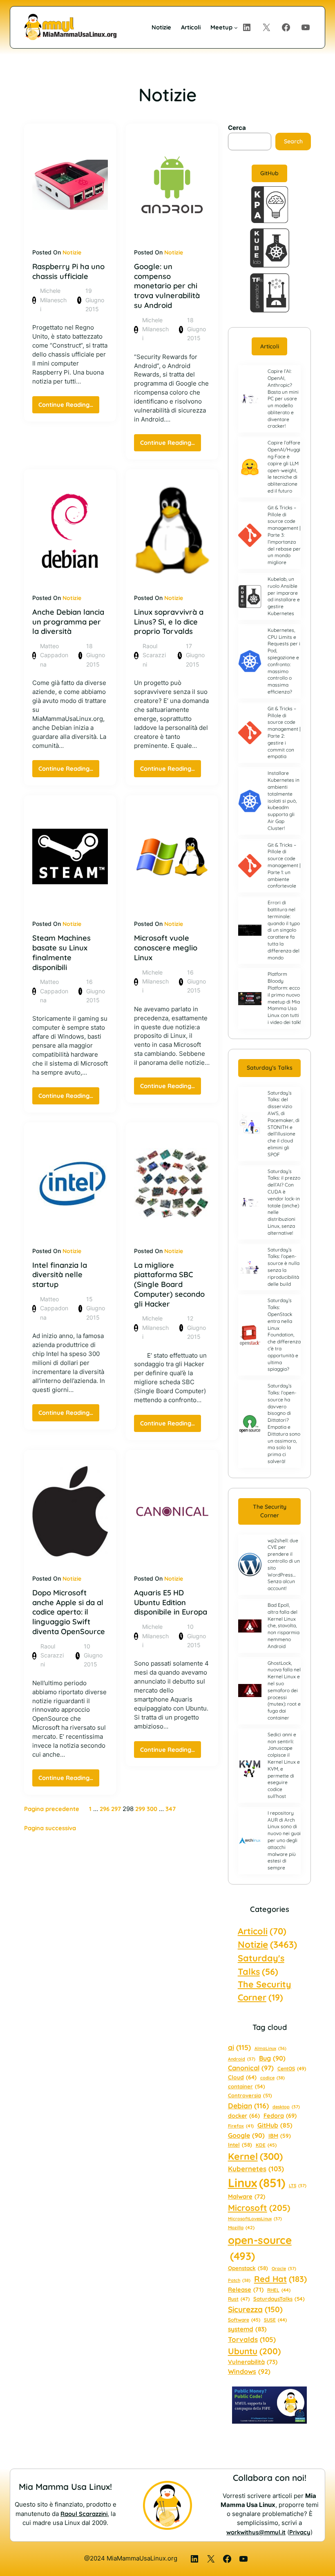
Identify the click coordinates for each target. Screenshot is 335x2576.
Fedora (280, 2115)
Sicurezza (255, 2309)
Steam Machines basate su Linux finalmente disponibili (61, 952)
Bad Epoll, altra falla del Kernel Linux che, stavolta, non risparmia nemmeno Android (284, 1626)
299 (140, 1809)
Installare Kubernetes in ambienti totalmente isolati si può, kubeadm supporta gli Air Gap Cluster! (284, 800)
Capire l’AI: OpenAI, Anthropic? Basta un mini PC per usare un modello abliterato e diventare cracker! (283, 398)
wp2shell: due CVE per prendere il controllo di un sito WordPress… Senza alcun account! (284, 1565)
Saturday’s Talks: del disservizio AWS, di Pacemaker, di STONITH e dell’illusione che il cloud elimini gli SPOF (284, 1124)
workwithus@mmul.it (256, 2532)
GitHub (269, 173)
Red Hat (280, 2279)
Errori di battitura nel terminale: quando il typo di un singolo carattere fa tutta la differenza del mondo (284, 930)
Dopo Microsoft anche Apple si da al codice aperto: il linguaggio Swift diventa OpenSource (69, 1612)
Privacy (300, 2532)
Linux (257, 2183)
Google (246, 2135)
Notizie (72, 252)
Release (246, 2289)
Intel (240, 2145)
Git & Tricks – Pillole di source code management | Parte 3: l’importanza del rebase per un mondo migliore (284, 535)
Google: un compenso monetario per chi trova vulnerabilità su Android (167, 286)
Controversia (250, 2095)
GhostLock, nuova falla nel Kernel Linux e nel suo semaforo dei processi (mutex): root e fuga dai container (284, 1690)
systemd (247, 2329)
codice (272, 2078)
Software (244, 2320)
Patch (239, 2280)
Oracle (284, 2268)
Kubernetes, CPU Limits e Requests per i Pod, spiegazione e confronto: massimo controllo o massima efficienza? (284, 661)
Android (242, 2059)
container (247, 2086)
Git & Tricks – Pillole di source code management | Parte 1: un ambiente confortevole (284, 865)
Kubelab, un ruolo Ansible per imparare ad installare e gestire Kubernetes (284, 596)
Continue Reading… (69, 407)
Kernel (255, 2156)
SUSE (275, 2320)
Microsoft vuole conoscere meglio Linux (166, 948)
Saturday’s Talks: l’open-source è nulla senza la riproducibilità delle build (284, 1267)
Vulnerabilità (253, 2362)
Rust (239, 2299)
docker (244, 2116)
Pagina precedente (52, 1809)
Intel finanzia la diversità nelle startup (60, 1275)
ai (239, 2047)
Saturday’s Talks (270, 1068)
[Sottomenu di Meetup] (236, 27)
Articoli (270, 346)
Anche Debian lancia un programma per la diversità (68, 622)
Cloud (242, 2077)
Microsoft (259, 2208)
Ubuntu (254, 2351)
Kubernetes (256, 2169)
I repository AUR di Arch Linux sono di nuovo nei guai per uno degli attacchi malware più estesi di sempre (284, 1840)
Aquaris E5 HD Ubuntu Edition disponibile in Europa (171, 1602)
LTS (298, 2186)
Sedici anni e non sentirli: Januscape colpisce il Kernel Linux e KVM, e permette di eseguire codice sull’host (284, 1765)
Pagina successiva (50, 1828)
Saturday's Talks (261, 1964)
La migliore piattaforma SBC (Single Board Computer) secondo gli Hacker (169, 1285)
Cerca (237, 128)
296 (105, 1809)
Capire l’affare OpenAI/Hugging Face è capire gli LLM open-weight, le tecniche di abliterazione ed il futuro (284, 467)
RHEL (279, 2290)
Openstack (248, 2268)
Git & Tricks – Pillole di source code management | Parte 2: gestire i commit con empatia (284, 733)
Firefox (241, 2126)
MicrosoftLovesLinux (255, 2219)
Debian (248, 2105)
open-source (260, 2248)
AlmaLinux (270, 2048)
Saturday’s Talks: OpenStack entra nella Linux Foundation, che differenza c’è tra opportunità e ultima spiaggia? (284, 1335)
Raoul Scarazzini (84, 2514)
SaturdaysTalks (279, 2299)
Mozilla (241, 2228)
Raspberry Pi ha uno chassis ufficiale (68, 271)
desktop (286, 2107)
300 (152, 1809)
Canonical (251, 2068)
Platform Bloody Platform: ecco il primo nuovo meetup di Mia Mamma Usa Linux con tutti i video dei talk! (284, 998)
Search (293, 141)
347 (171, 1809)
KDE (266, 2145)
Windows (249, 2371)
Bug (272, 2058)
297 (116, 1809)
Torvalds (252, 2339)
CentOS (292, 2069)
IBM (280, 2136)
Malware (247, 2196)
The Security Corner (270, 1511)
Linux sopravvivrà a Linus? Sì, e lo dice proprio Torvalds (169, 622)
